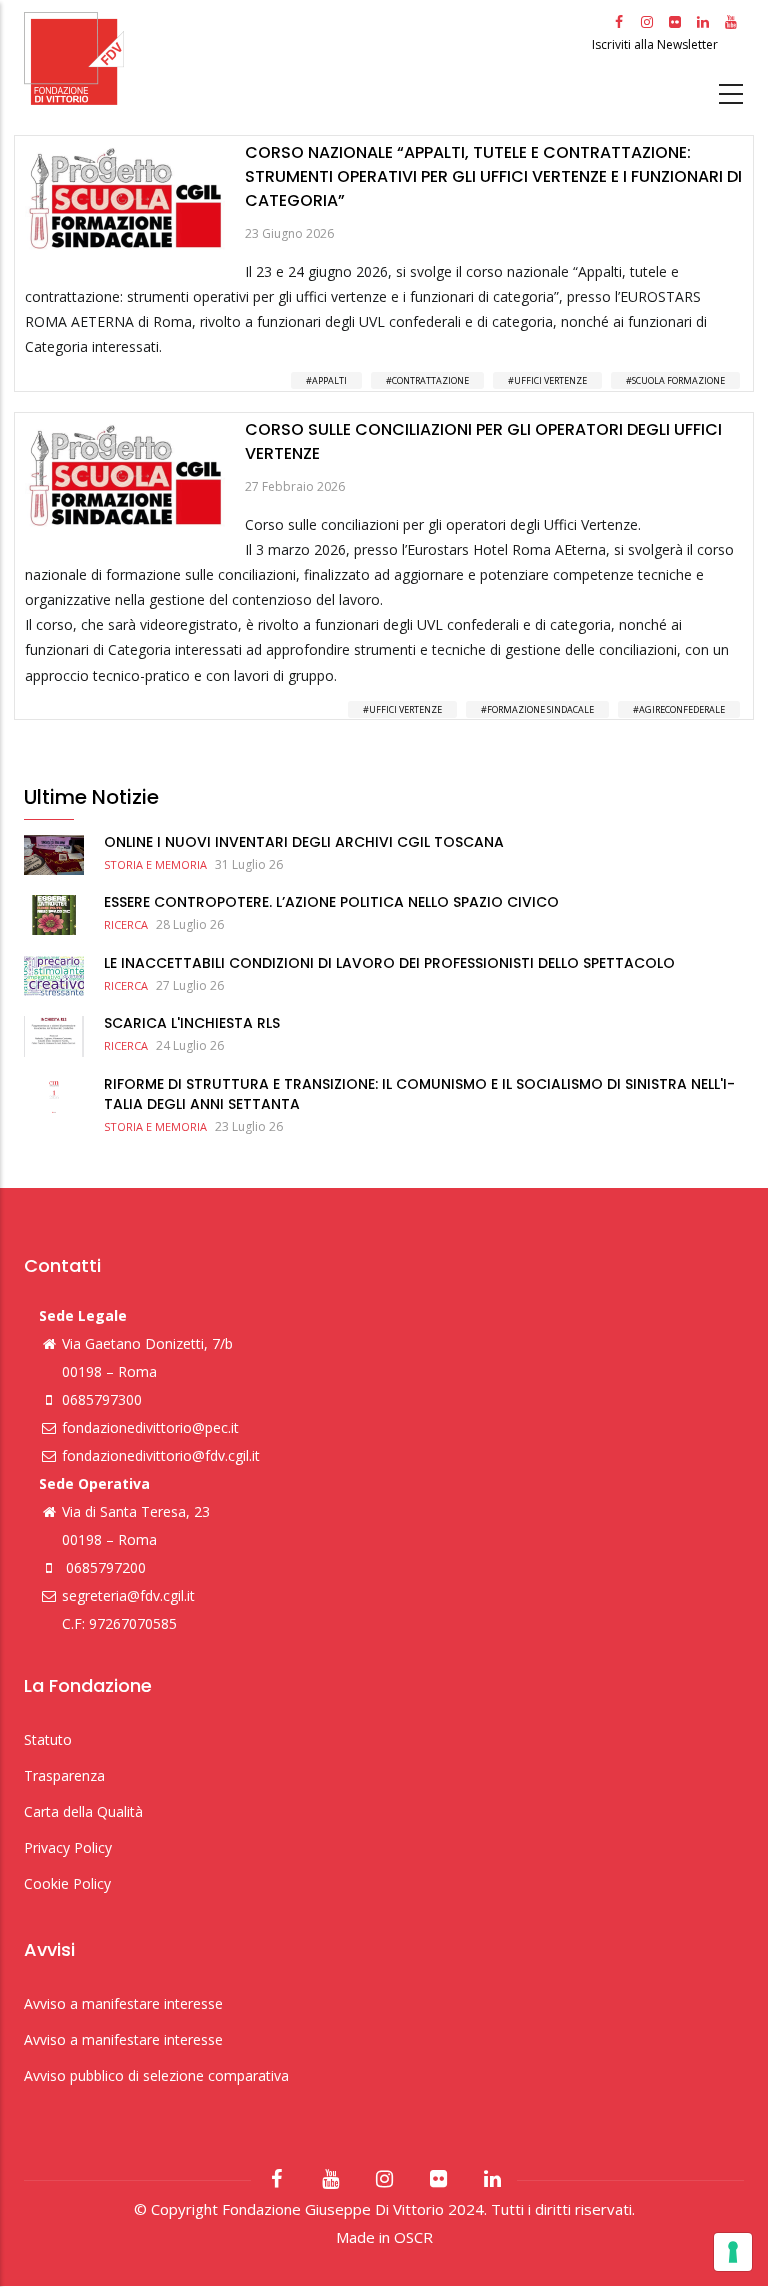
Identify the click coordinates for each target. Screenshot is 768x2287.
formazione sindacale (540, 709)
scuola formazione (678, 380)
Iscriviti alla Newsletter (656, 44)
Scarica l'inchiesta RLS (192, 1023)
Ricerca (126, 924)
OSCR (413, 2237)
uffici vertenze (550, 380)
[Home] (305, 58)
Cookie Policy (67, 1883)
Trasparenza (64, 1775)
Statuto (48, 1739)
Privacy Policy (68, 1847)
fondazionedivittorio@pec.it (150, 1427)
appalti (329, 380)
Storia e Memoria (155, 864)
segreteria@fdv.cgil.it (128, 1595)
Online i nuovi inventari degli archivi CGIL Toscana (304, 842)
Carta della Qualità (83, 1811)
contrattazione (430, 380)
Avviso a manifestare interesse (123, 2003)
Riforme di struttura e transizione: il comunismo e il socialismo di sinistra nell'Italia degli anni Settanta (419, 1094)
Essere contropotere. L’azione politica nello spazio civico (331, 902)
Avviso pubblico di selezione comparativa (156, 2075)
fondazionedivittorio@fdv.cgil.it (161, 1455)
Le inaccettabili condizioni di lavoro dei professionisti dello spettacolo (389, 963)
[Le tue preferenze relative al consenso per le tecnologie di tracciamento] (733, 2252)
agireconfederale (682, 709)
